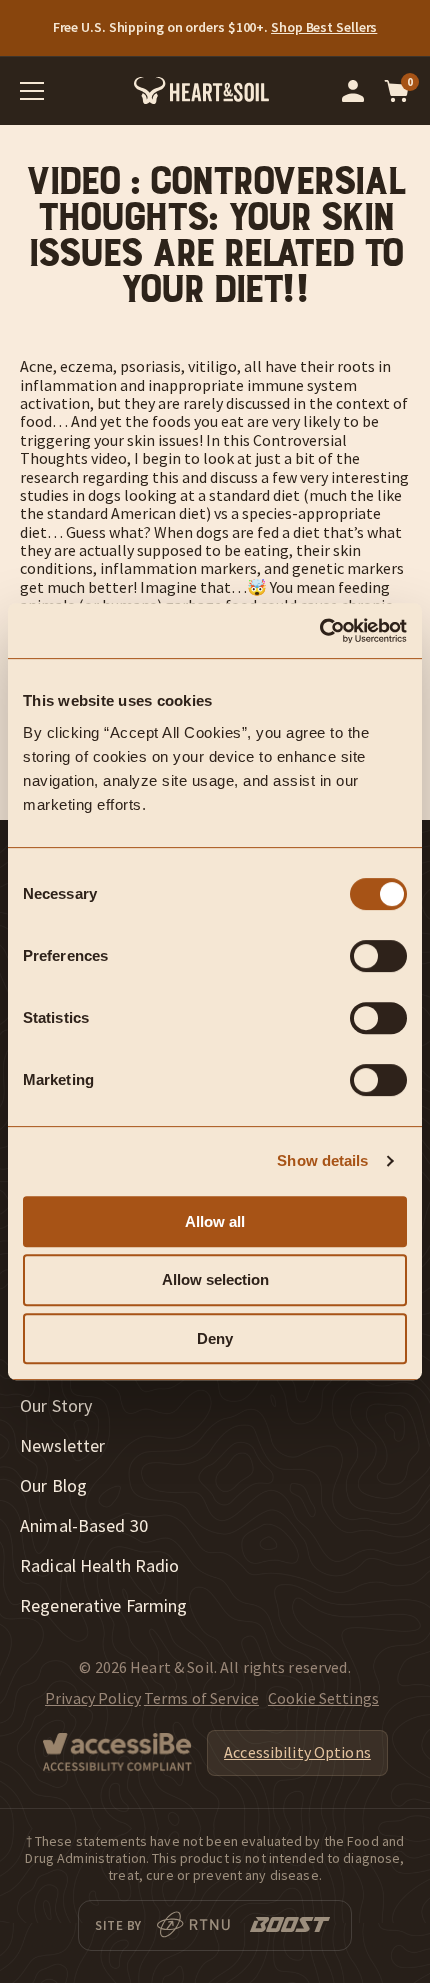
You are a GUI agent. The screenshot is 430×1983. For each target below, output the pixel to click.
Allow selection (215, 1279)
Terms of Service (201, 1698)
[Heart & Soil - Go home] (201, 90)
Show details (322, 1160)
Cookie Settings (323, 1698)
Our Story (56, 1406)
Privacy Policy (93, 1698)
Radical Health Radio (100, 1566)
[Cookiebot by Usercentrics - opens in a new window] (319, 631)
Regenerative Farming (104, 1606)
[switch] (378, 956)
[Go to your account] (353, 91)
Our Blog (53, 1486)
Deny (215, 1338)
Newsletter (62, 1446)
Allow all (215, 1221)
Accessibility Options (297, 1752)
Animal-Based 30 (84, 1526)
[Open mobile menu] (32, 91)
